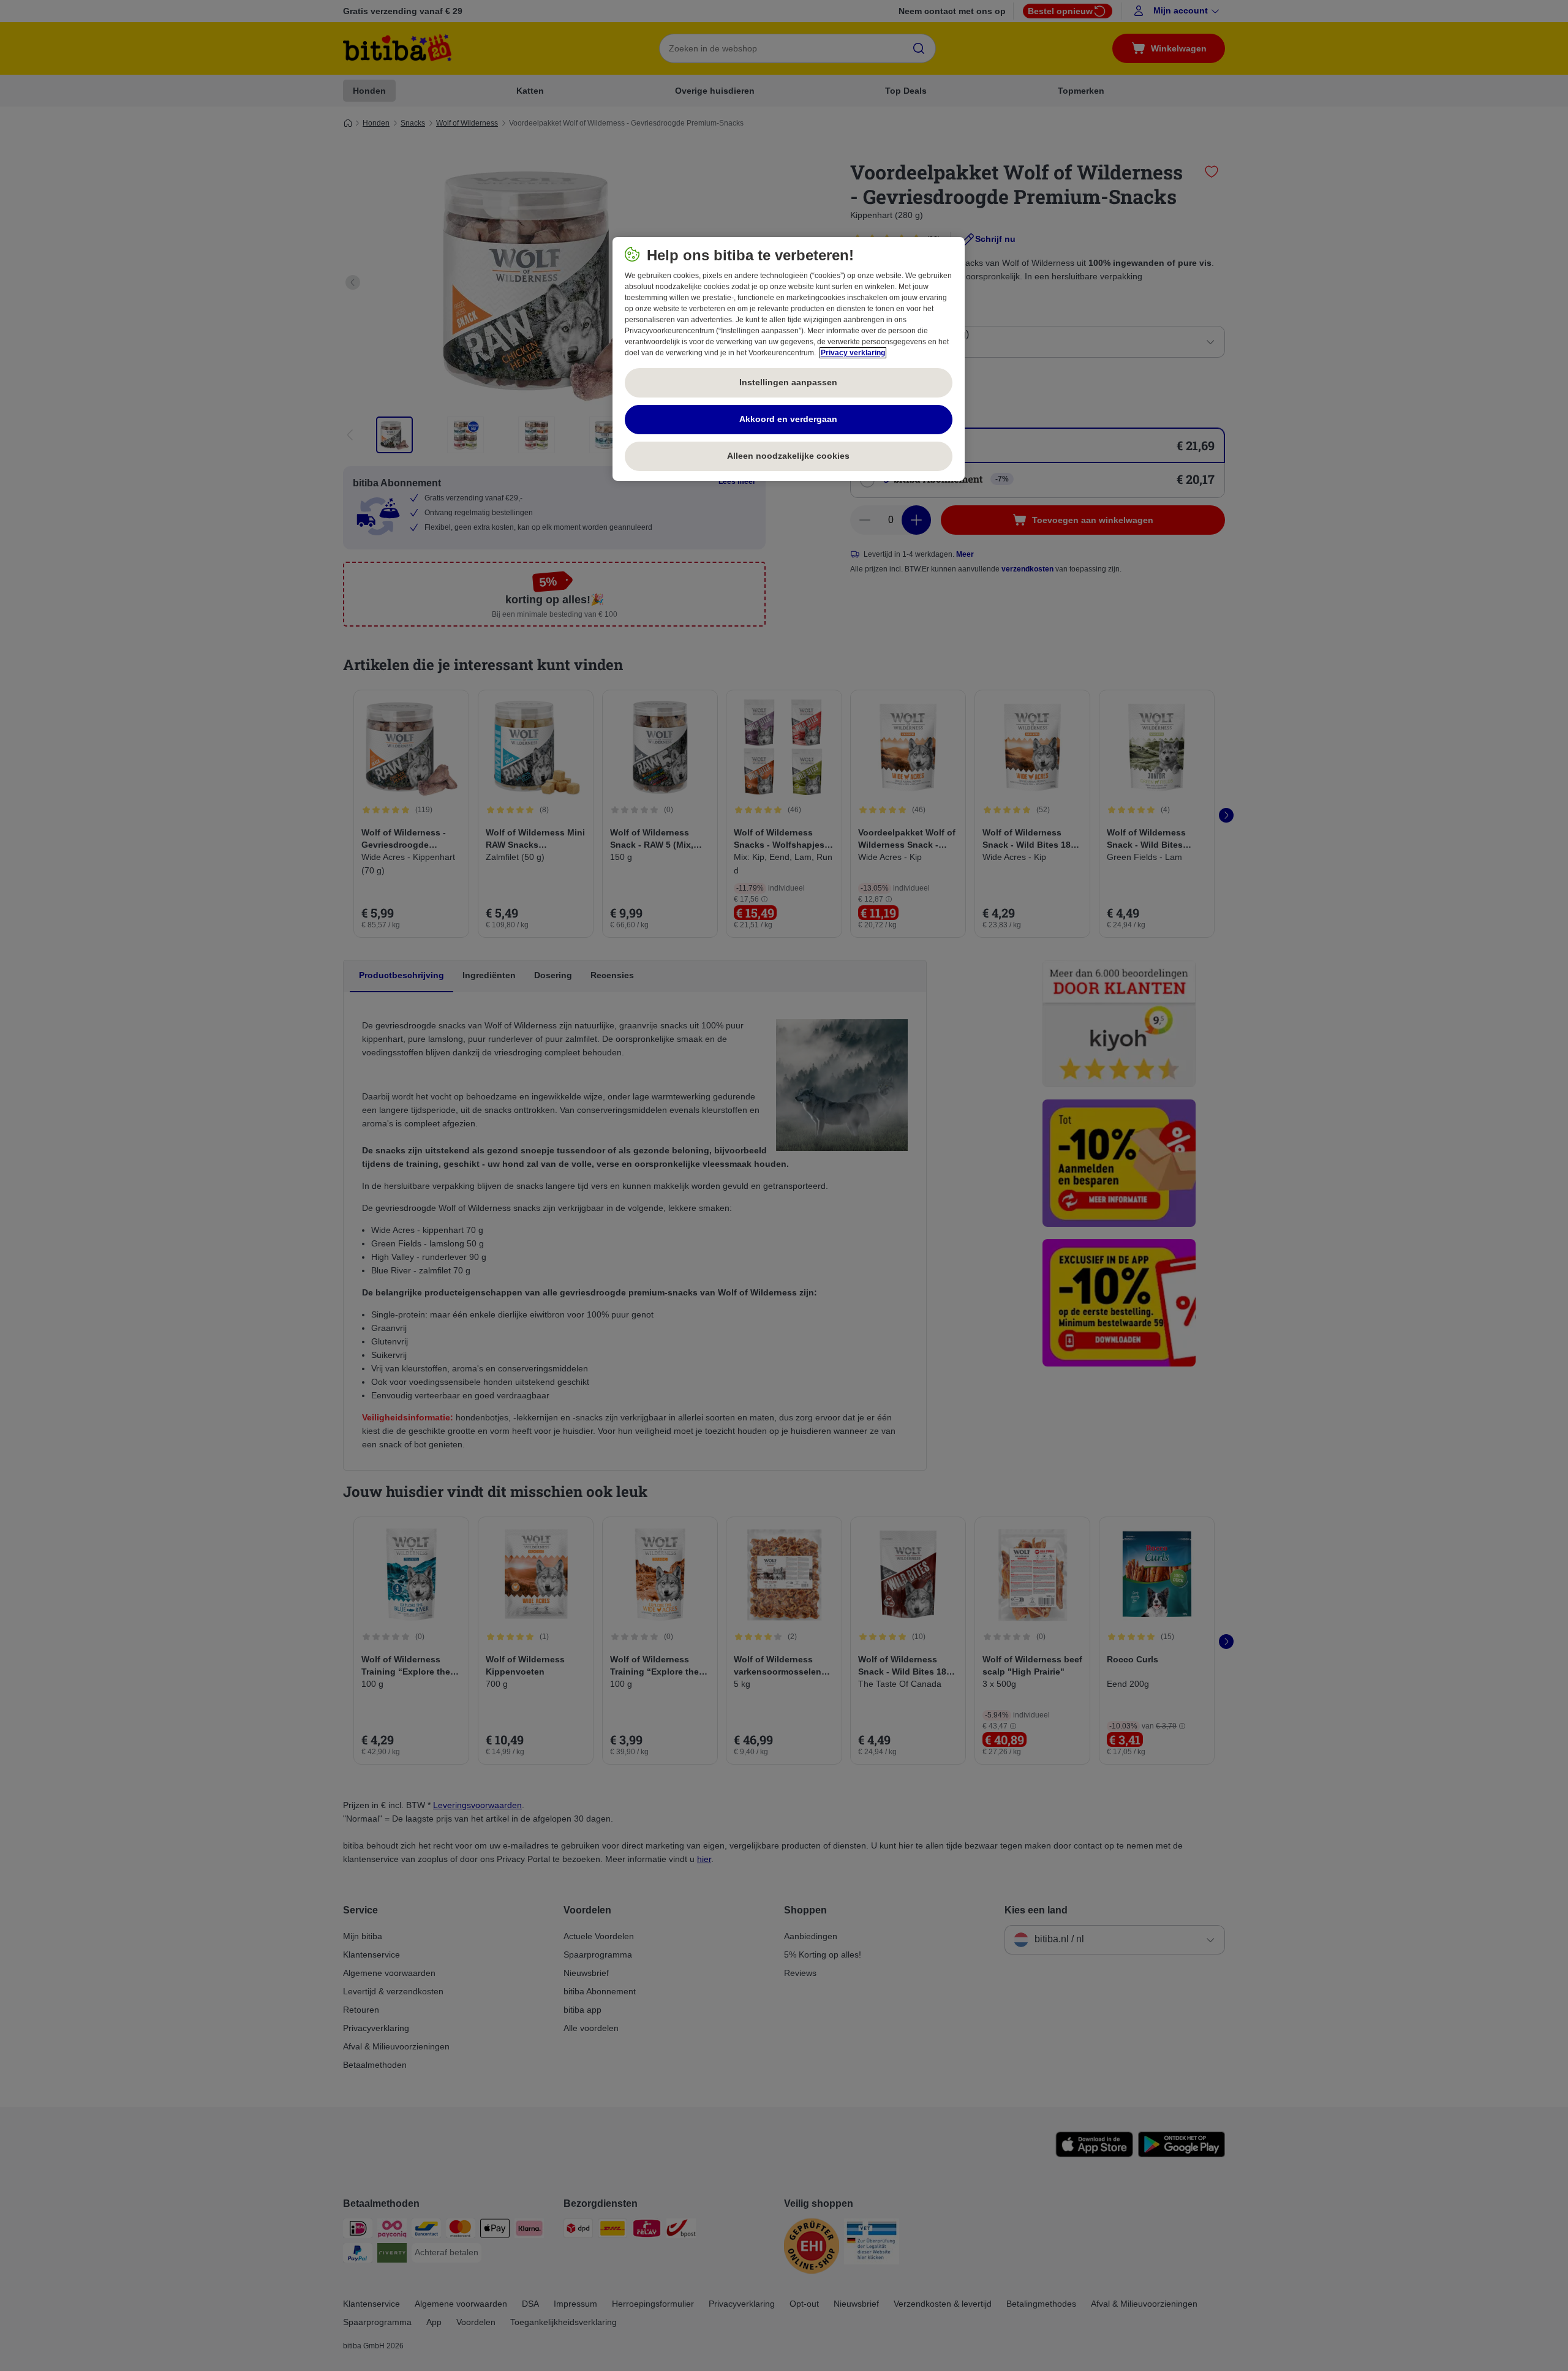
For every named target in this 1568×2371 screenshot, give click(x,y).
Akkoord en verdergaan (788, 419)
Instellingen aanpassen (788, 382)
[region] (789, 359)
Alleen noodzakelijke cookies (788, 456)
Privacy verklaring (853, 353)
